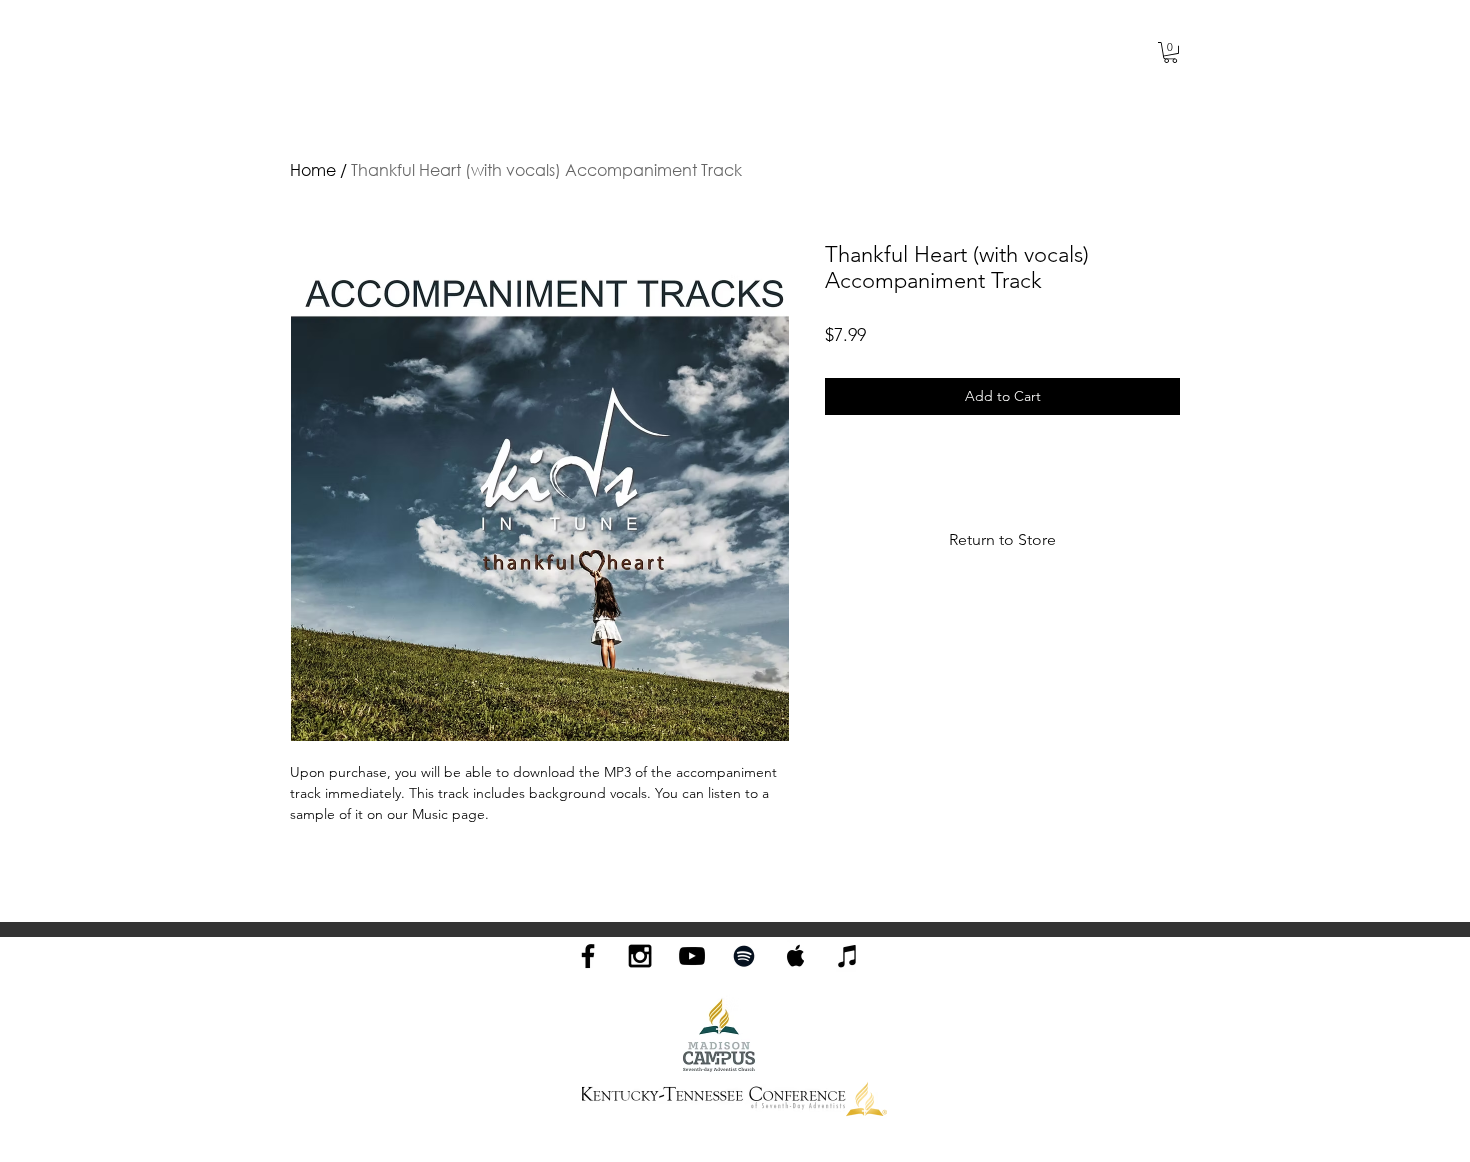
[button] (1170, 52)
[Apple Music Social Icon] (796, 956)
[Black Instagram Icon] (640, 956)
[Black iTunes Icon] (848, 956)
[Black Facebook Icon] (588, 956)
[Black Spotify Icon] (744, 956)
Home (313, 169)
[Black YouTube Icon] (692, 956)
